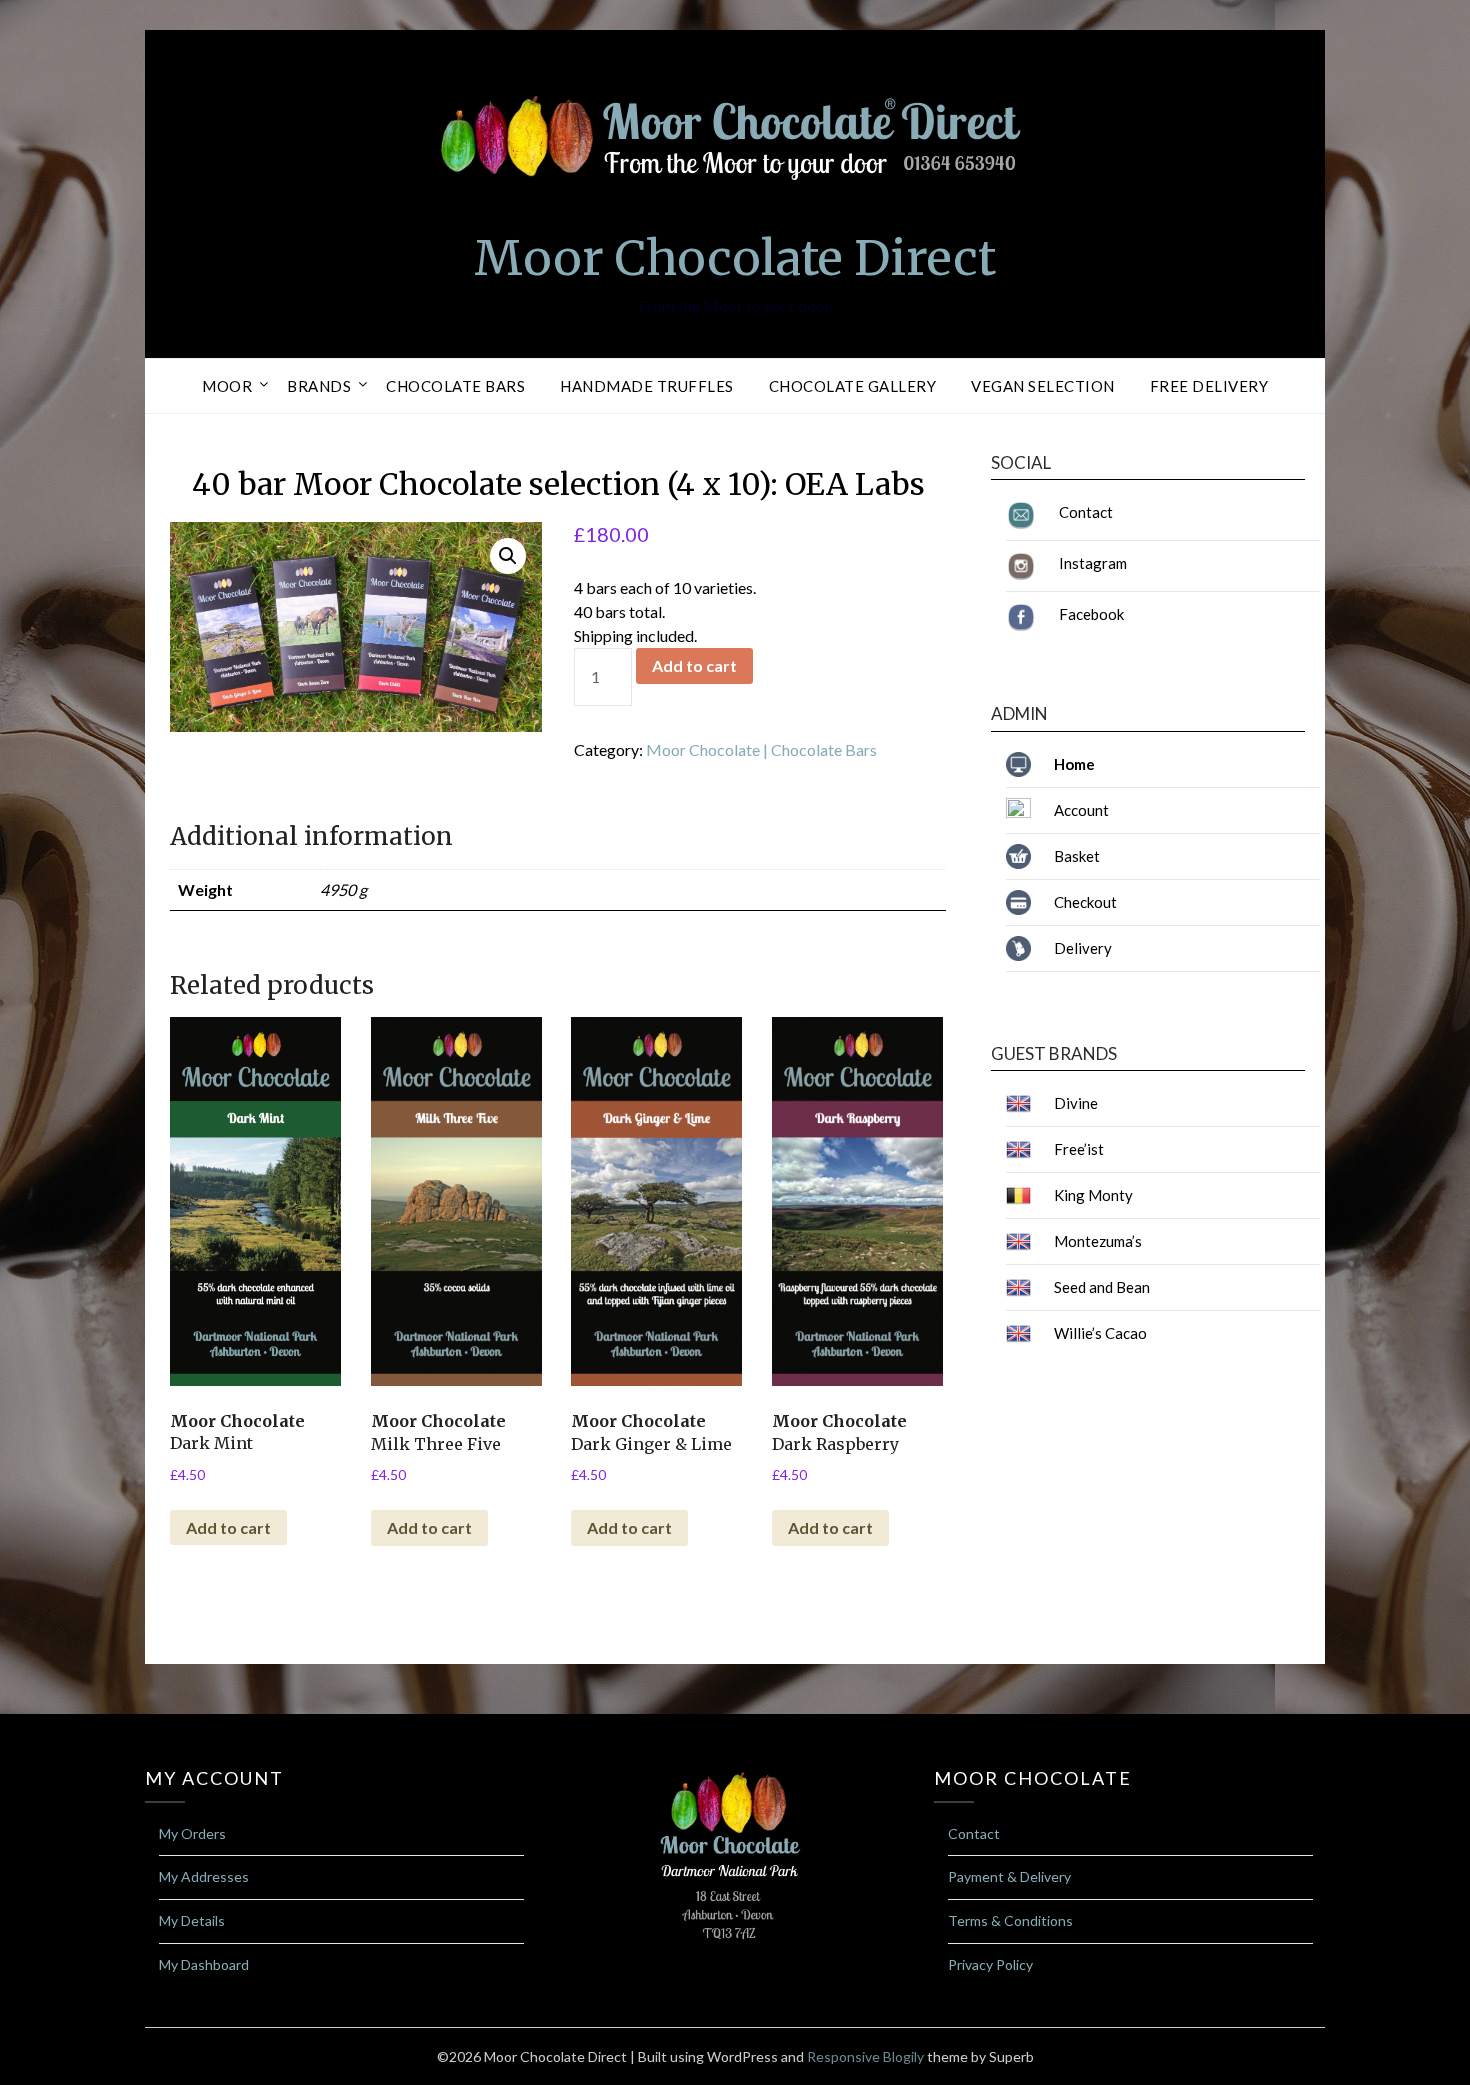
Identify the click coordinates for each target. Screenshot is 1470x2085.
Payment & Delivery (1009, 1876)
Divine (1076, 1103)
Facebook (1091, 614)
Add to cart (694, 665)
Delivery (1083, 948)
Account (1081, 810)
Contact (1086, 512)
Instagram (1093, 563)
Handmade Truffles (647, 386)
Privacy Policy (990, 1964)
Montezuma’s (1098, 1241)
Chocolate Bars (455, 386)
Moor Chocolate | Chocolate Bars (761, 749)
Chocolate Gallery (853, 386)
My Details (192, 1920)
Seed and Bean (1102, 1287)
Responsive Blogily (865, 2056)
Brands (319, 386)
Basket (1077, 856)
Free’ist (1079, 1149)
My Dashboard (204, 1964)
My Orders (192, 1833)
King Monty (1093, 1195)
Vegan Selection (1043, 386)
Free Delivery (1209, 386)
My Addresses (204, 1876)
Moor (227, 386)
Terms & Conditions (1010, 1920)
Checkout (1085, 902)
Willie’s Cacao (1100, 1333)
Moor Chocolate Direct (735, 258)
